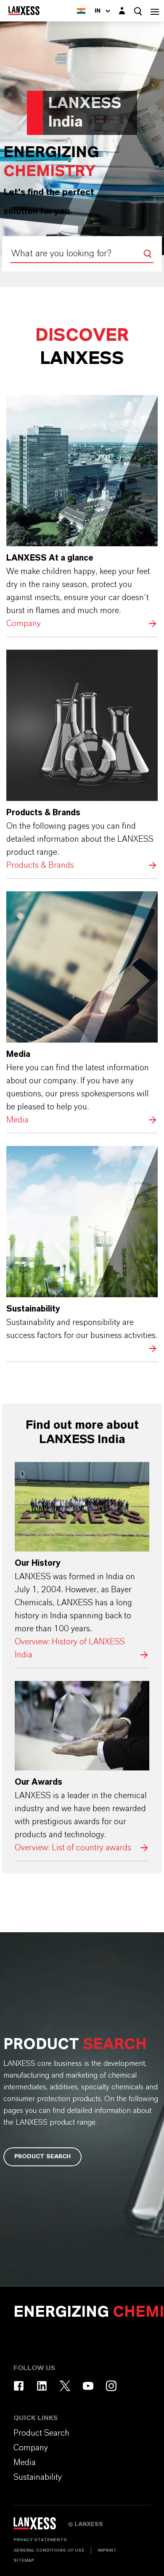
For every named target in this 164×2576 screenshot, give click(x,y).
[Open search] (138, 11)
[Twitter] (65, 2386)
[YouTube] (88, 2386)
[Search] (148, 254)
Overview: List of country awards (82, 1768)
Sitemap (24, 2560)
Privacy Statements (40, 2540)
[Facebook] (19, 2386)
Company (82, 513)
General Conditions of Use (49, 2550)
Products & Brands (82, 761)
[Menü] (155, 11)
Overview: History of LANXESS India (82, 1562)
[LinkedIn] (42, 2386)
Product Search (42, 2157)
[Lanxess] (41, 2526)
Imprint (107, 2550)
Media (82, 1009)
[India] (81, 11)
